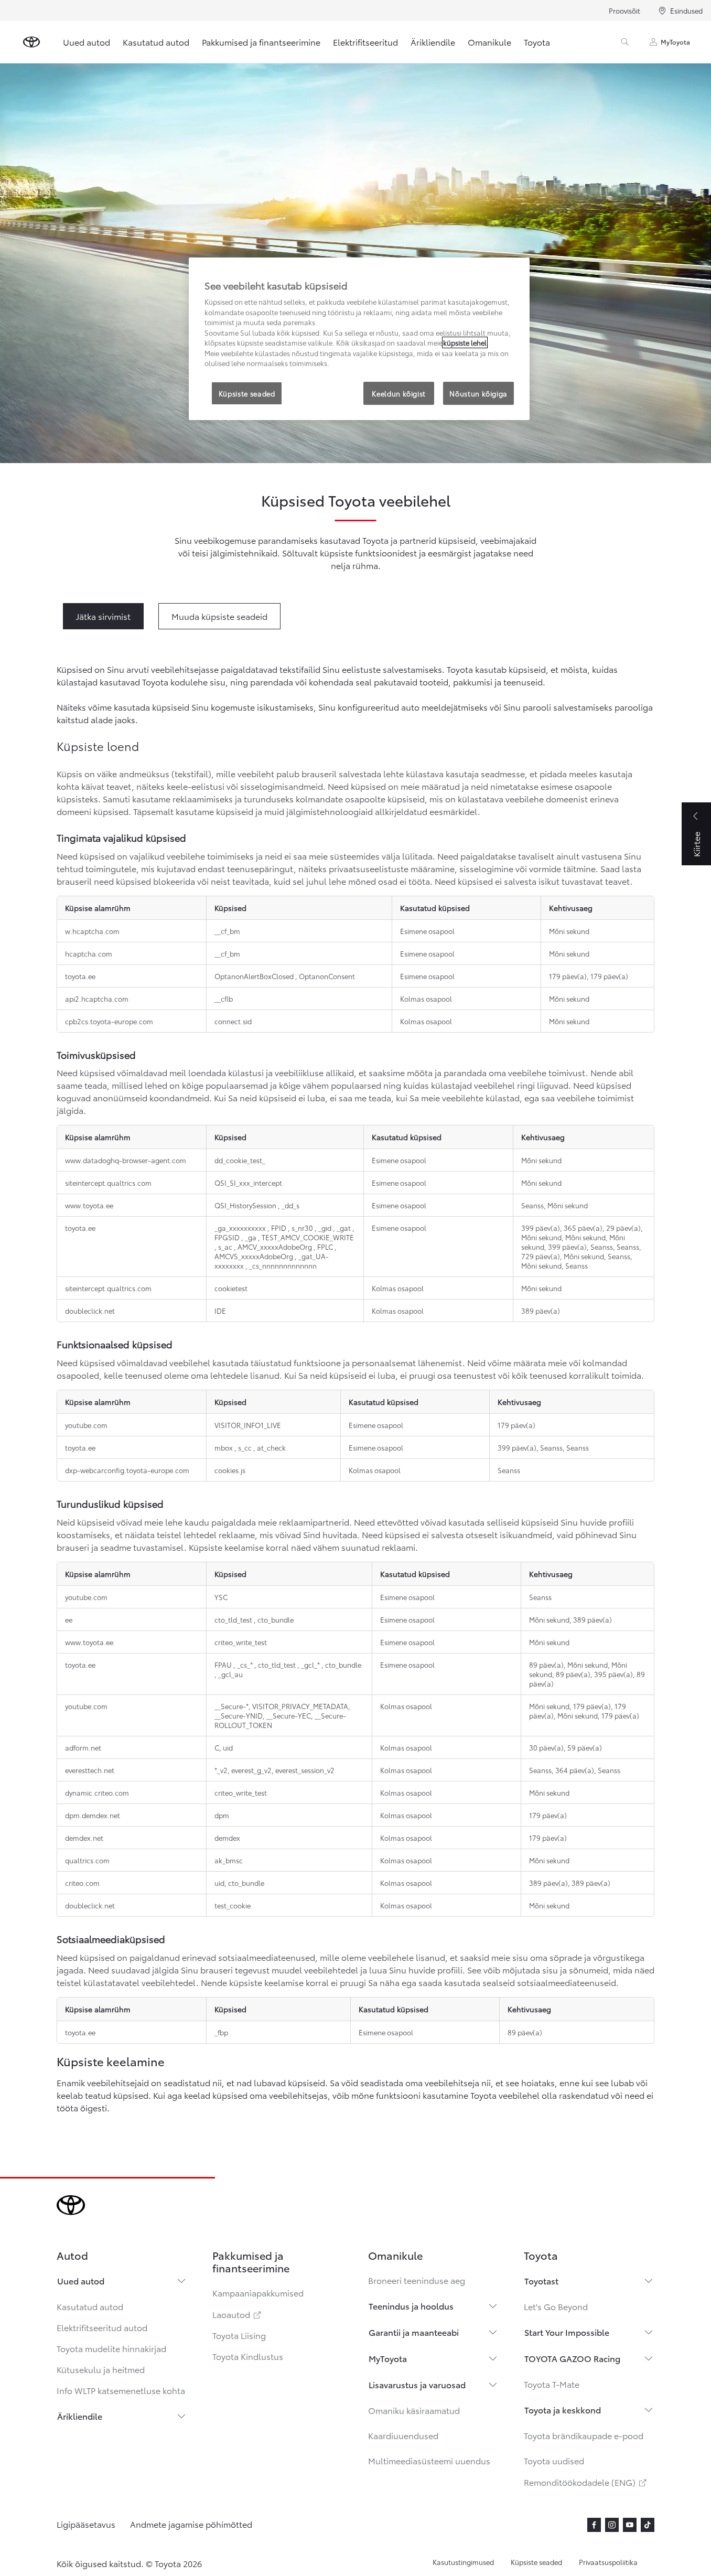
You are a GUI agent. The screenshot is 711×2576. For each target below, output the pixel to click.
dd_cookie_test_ (240, 1160)
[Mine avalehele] (31, 42)
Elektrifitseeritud (365, 42)
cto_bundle (276, 1619)
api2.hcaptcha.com (97, 999)
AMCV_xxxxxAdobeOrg (276, 1247)
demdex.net (84, 1838)
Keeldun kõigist (399, 393)
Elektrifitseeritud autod (102, 2327)
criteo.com (82, 1883)
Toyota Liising (239, 2335)
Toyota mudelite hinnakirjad (111, 2348)
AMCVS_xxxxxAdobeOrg (255, 1256)
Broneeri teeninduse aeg (417, 2280)
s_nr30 (303, 1228)
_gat (344, 1228)
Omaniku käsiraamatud (414, 2410)
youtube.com (86, 1706)
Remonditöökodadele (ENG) (586, 2482)
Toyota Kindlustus (248, 2356)
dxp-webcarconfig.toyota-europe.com (127, 1470)
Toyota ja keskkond (563, 2409)
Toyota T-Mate (552, 2384)
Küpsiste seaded (536, 2562)
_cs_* (246, 1665)
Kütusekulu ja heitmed (101, 2369)
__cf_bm (227, 931)
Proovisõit (624, 10)
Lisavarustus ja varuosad (417, 2384)
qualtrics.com (87, 1860)
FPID (279, 1228)
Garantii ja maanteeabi (414, 2332)
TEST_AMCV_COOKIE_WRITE (308, 1237)
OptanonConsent (327, 976)
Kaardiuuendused (403, 2435)
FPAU (224, 1665)
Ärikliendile (433, 42)
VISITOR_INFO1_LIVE (248, 1425)
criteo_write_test (241, 1642)
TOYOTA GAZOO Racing (572, 2358)
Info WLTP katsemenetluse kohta (121, 2390)
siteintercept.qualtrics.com (108, 1288)
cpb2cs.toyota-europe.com (109, 1021)
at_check (271, 1447)
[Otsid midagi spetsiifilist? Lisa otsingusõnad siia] (625, 42)
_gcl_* (311, 1665)
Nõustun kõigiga (478, 393)
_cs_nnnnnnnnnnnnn (283, 1265)
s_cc (246, 1447)
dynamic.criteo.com (97, 1793)
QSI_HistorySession (246, 1205)
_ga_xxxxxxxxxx (241, 1228)
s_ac (226, 1247)
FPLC (326, 1247)
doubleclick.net (90, 1311)
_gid (326, 1228)
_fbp (221, 2032)
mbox (224, 1447)
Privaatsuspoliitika (608, 2562)
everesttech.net (90, 1770)
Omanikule (489, 42)
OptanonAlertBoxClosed (255, 976)
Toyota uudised (554, 2460)
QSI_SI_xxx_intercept (248, 1183)
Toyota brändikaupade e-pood (584, 2435)
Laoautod (238, 2314)
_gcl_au (230, 1674)
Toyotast (541, 2280)
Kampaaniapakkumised (258, 2293)
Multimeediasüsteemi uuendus (429, 2460)
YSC (221, 1597)
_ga (251, 1237)
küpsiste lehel (465, 342)
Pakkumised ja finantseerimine (261, 42)
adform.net (83, 1747)
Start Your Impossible (567, 2332)
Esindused (686, 10)
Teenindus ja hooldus (411, 2306)
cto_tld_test (234, 1619)
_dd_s (290, 1205)
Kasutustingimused (463, 2562)
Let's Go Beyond (556, 2306)
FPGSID (228, 1237)
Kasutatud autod (156, 42)
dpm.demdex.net (93, 1815)
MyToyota (675, 42)
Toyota (537, 42)
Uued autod (87, 42)
